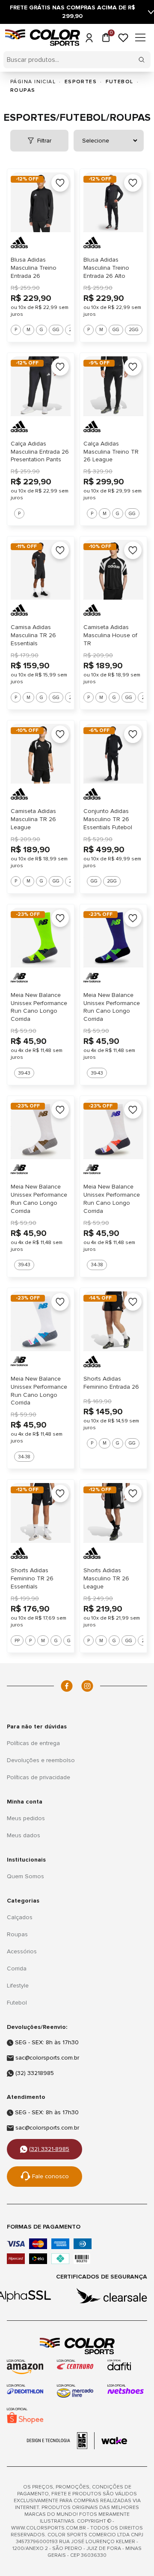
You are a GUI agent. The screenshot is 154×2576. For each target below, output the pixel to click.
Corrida (17, 1968)
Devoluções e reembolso (41, 1760)
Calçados (20, 1917)
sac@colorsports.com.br (47, 2058)
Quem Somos (25, 1876)
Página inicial (33, 82)
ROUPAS (23, 90)
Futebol (17, 2003)
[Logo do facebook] (67, 1686)
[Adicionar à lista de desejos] (60, 183)
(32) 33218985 (35, 2073)
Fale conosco (50, 2176)
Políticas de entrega (33, 1743)
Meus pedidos (26, 1818)
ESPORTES (81, 82)
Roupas (17, 1934)
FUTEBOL (120, 82)
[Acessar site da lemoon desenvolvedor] (61, 2441)
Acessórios (22, 1951)
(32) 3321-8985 (49, 2149)
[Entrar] (89, 38)
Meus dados (24, 1835)
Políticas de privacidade (38, 1777)
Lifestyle (18, 1986)
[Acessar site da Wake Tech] (114, 2441)
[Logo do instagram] (87, 1686)
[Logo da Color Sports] (77, 2346)
